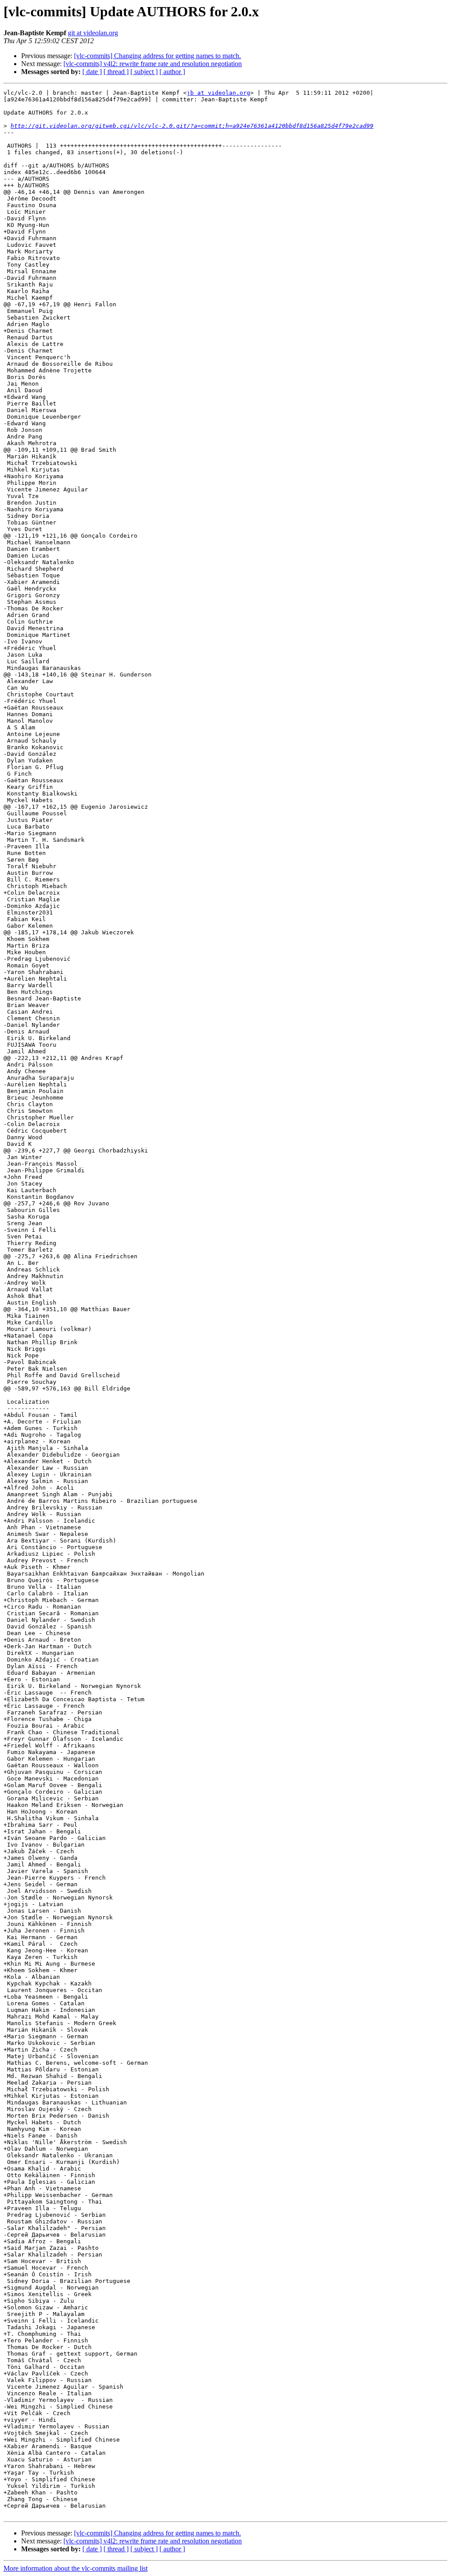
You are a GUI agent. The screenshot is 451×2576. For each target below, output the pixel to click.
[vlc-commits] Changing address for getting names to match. (157, 56)
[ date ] (92, 72)
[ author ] (172, 72)
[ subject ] (144, 72)
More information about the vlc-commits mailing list (76, 2568)
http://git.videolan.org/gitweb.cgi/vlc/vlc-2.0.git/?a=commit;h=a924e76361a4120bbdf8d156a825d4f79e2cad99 (192, 126)
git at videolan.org (93, 33)
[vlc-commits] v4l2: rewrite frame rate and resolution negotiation (153, 64)
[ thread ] (116, 72)
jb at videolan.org (218, 93)
